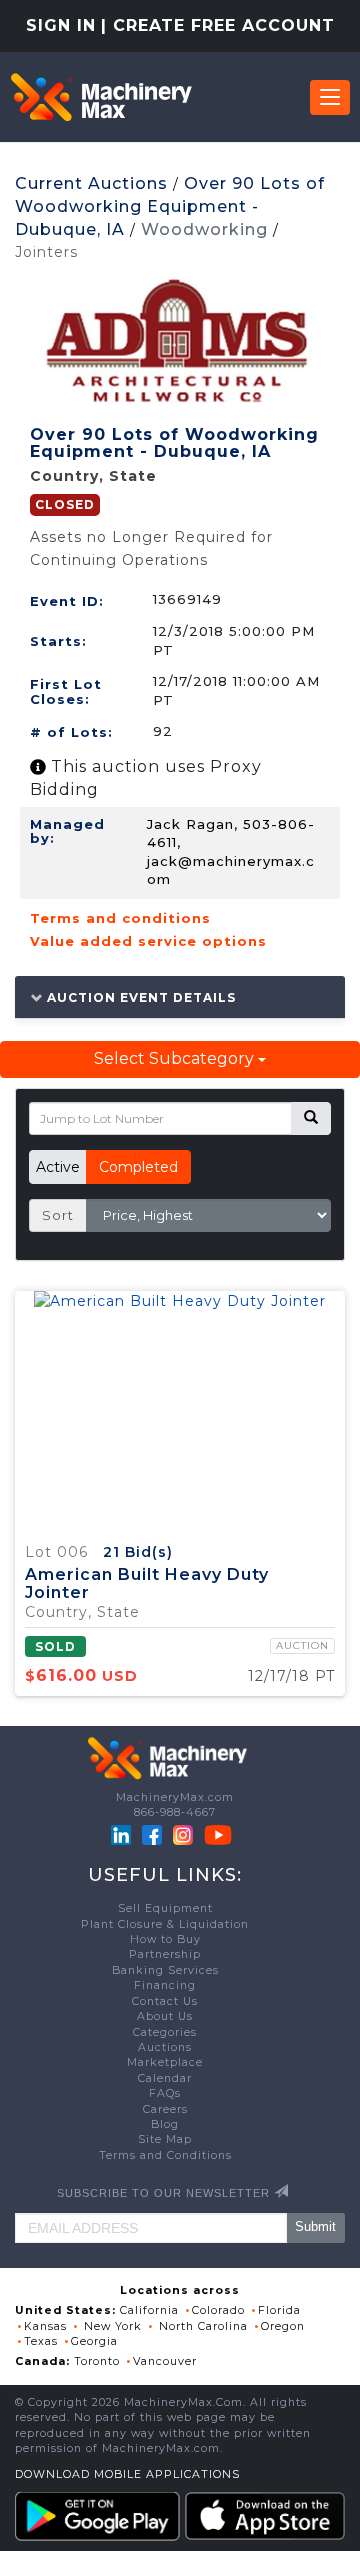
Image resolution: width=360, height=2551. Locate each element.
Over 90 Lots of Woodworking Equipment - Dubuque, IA (170, 206)
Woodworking (204, 229)
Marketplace (165, 2062)
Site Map (165, 2139)
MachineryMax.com (175, 1797)
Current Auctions (91, 183)
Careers (165, 2109)
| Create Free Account (218, 25)
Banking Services (165, 1970)
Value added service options (148, 941)
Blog (165, 2124)
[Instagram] (185, 1834)
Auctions (165, 2047)
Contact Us (165, 2001)
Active (58, 1167)
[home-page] (101, 97)
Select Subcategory (176, 1058)
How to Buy (165, 1939)
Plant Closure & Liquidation (165, 1924)
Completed (138, 1167)
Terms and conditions (120, 918)
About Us (165, 2016)
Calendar (165, 2078)
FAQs (165, 2093)
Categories (165, 2032)
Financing (165, 1985)
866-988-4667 (175, 1812)
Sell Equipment (165, 1908)
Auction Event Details (139, 997)
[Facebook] (152, 1834)
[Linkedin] (123, 1834)
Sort (58, 1215)
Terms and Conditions (165, 2155)
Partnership (165, 1954)
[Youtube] (218, 1834)
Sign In (61, 25)
